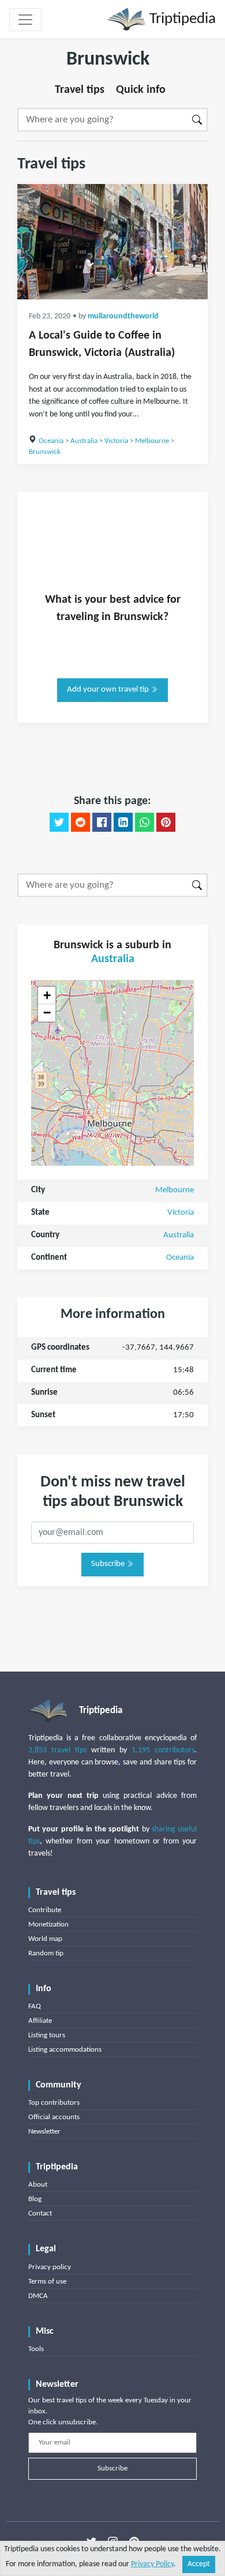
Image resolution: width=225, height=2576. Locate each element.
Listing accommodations (65, 2050)
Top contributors (54, 2103)
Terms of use (47, 2282)
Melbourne (152, 441)
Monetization (48, 1925)
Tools (36, 2349)
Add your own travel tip (109, 690)
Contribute (45, 1910)
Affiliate (40, 2021)
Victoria (116, 441)
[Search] (198, 120)
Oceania (51, 441)
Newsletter (44, 2132)
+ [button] (47, 995)
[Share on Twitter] (59, 823)
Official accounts (54, 2117)
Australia (84, 441)
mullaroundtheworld (123, 316)
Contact (40, 2213)
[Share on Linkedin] (123, 823)
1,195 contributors (163, 1750)
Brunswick (45, 452)
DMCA (38, 2296)
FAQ (35, 2006)
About (38, 2185)
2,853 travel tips (57, 1750)
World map (45, 1939)
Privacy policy (50, 2267)
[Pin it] (166, 823)
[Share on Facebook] (102, 823)
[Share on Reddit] (80, 823)
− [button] (47, 1013)
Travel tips (80, 90)
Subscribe (109, 1564)
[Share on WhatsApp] (145, 823)
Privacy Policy (152, 2564)
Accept (199, 2564)
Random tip (46, 1953)
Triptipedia (181, 19)
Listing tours (47, 2035)
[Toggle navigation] (25, 20)
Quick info (141, 90)
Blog (35, 2199)
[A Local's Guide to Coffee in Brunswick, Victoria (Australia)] (112, 242)
